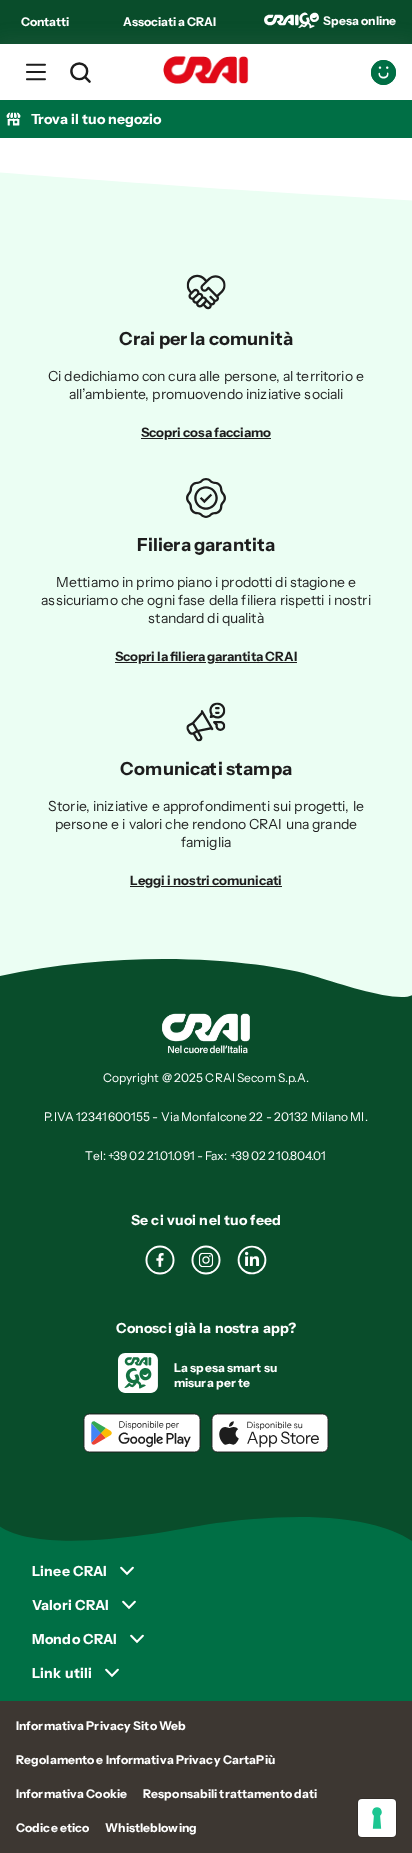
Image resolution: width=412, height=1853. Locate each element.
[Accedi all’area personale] (383, 72)
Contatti (45, 21)
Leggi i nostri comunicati (206, 880)
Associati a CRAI (169, 21)
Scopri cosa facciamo (206, 432)
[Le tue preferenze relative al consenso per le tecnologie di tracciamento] (377, 1818)
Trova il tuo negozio (96, 119)
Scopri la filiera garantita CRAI (206, 656)
